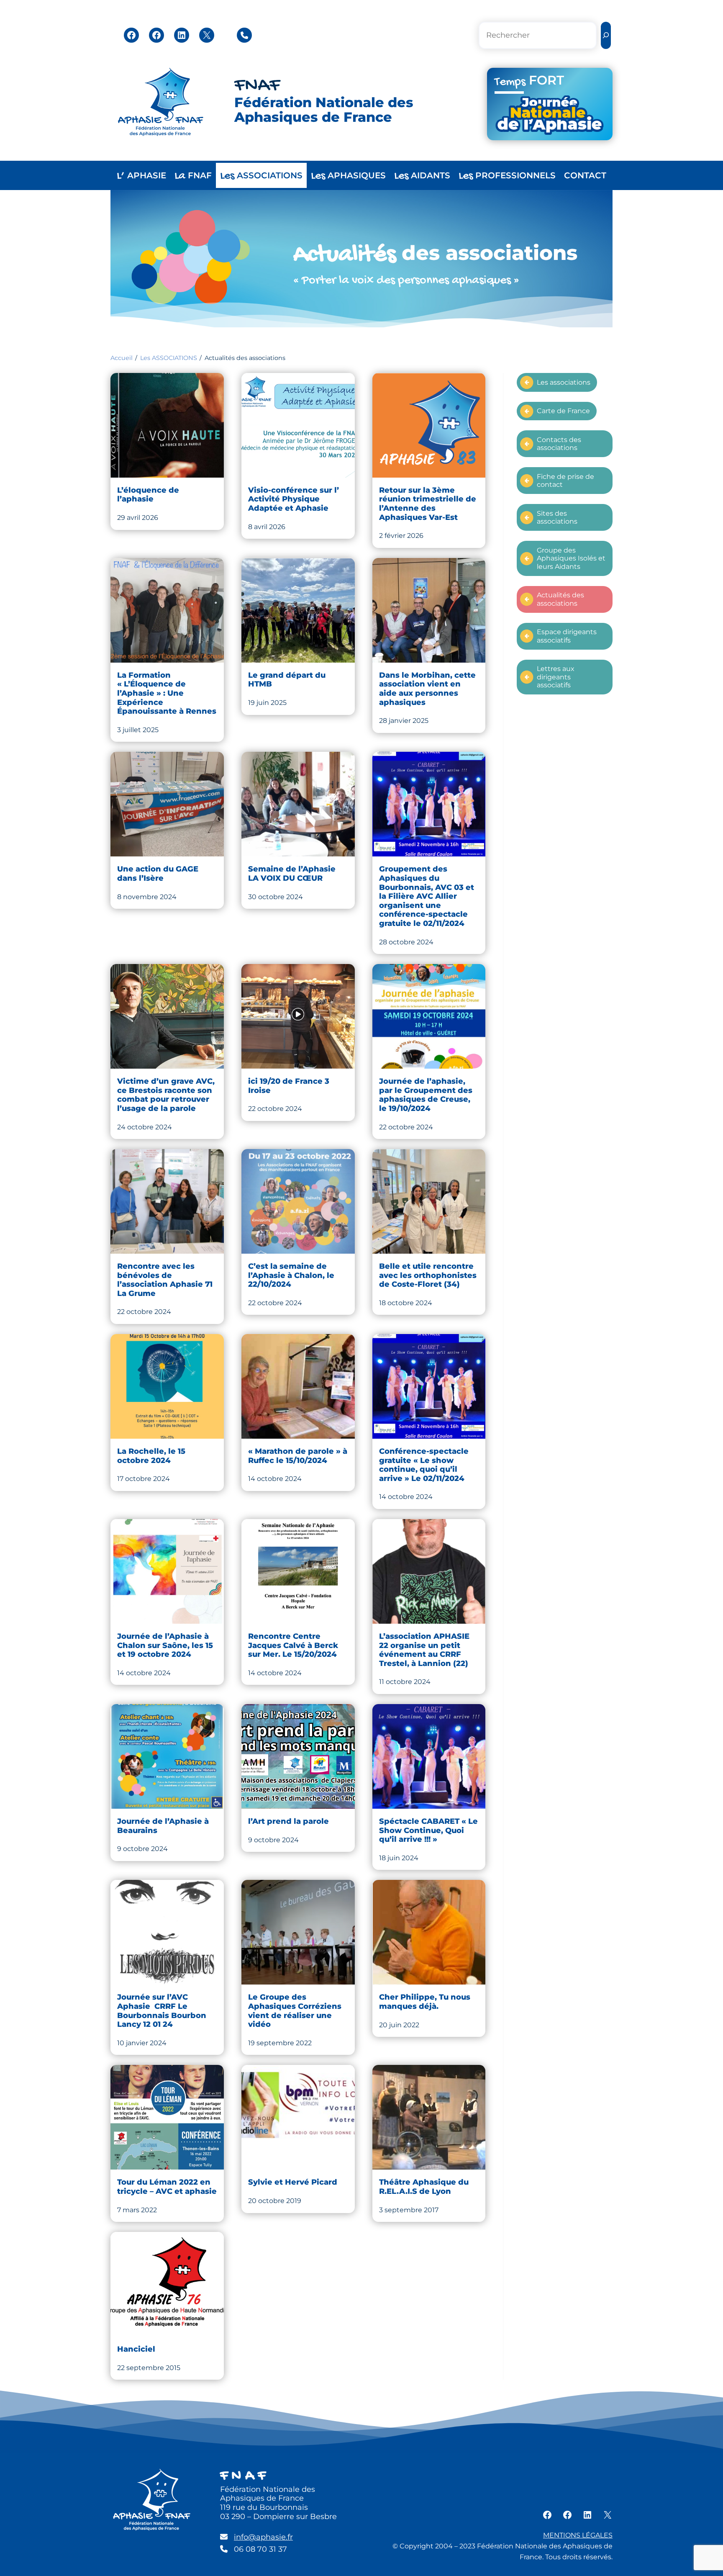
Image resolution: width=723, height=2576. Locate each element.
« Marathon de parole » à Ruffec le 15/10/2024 (298, 1456)
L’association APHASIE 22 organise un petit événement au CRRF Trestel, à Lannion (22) (425, 1650)
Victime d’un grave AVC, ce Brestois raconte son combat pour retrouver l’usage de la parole (166, 1095)
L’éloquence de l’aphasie (148, 495)
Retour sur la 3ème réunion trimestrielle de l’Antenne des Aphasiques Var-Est (428, 504)
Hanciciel (136, 2349)
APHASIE (141, 176)
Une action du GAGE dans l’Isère (158, 874)
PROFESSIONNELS (507, 176)
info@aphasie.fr (263, 2537)
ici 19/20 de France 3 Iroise (289, 1086)
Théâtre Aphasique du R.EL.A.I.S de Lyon (424, 2187)
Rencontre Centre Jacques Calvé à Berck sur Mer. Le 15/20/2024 (293, 1645)
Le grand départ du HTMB (287, 680)
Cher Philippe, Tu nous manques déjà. (425, 2002)
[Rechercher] (606, 35)
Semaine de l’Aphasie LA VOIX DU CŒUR (292, 874)
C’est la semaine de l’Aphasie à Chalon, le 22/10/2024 (291, 1275)
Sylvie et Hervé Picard (293, 2182)
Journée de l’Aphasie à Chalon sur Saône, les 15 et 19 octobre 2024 (165, 1645)
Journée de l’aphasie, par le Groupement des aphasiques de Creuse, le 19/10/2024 (426, 1095)
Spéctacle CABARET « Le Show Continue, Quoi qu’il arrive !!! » (428, 1830)
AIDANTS (422, 176)
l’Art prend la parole (288, 1821)
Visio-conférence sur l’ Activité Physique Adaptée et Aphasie (294, 499)
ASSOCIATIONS (261, 176)
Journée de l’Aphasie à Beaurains (163, 1826)
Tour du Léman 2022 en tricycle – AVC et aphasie (167, 2187)
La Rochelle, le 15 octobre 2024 (151, 1456)
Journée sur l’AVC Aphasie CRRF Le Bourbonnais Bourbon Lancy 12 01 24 (162, 2011)
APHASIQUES (348, 176)
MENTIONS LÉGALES (578, 2535)
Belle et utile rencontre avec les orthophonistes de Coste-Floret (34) (428, 1275)
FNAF (257, 86)
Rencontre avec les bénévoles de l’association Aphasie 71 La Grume (165, 1280)
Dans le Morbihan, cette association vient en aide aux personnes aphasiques (427, 689)
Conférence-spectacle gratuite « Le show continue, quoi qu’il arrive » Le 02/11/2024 (424, 1465)
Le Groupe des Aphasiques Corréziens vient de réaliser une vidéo (295, 2011)
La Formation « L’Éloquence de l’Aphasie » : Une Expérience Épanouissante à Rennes (167, 693)
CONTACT (585, 175)
